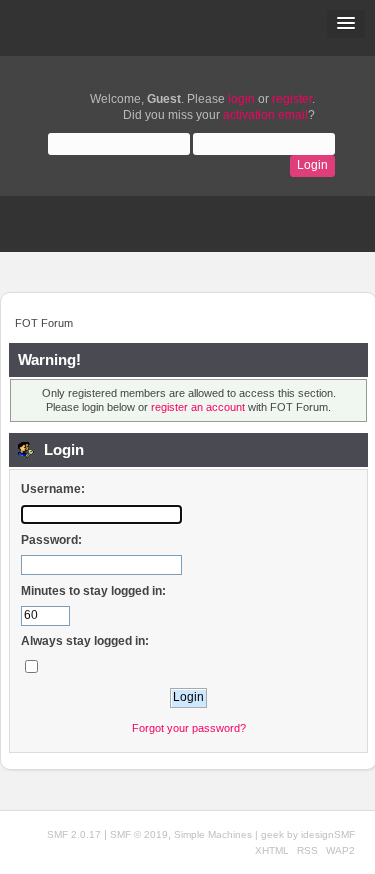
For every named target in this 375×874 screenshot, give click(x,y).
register (292, 99)
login (241, 99)
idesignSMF (328, 834)
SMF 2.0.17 (74, 834)
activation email (265, 115)
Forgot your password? (189, 728)
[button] (346, 24)
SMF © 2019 (139, 834)
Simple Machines (213, 834)
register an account (198, 407)
